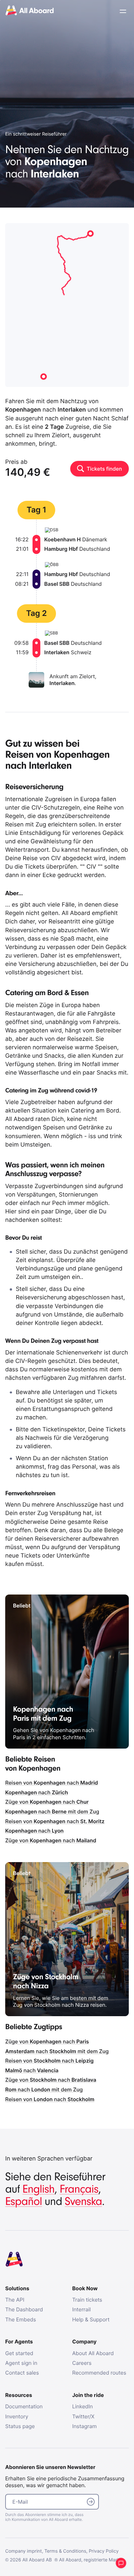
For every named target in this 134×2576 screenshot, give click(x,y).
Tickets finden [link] (104, 469)
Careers (82, 2363)
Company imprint (24, 2551)
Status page (20, 2426)
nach (37, 1792)
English (39, 2189)
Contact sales (22, 2373)
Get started (19, 2353)
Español (24, 2202)
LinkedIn (82, 2406)
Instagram (84, 2426)
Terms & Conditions (65, 2551)
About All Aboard (93, 2353)
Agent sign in (21, 2363)
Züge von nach (47, 1802)
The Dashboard (24, 2309)
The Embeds (21, 2319)
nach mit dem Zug (52, 1812)
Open (123, 11)
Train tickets (87, 2300)
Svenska (83, 2202)
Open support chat (121, 2563)
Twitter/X (83, 2416)
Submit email (91, 2502)
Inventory (17, 2416)
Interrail (81, 2309)
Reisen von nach (52, 1783)
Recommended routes (99, 2373)
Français (79, 2189)
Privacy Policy (104, 2551)
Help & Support (91, 2319)
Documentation (24, 2406)
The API (15, 2300)
